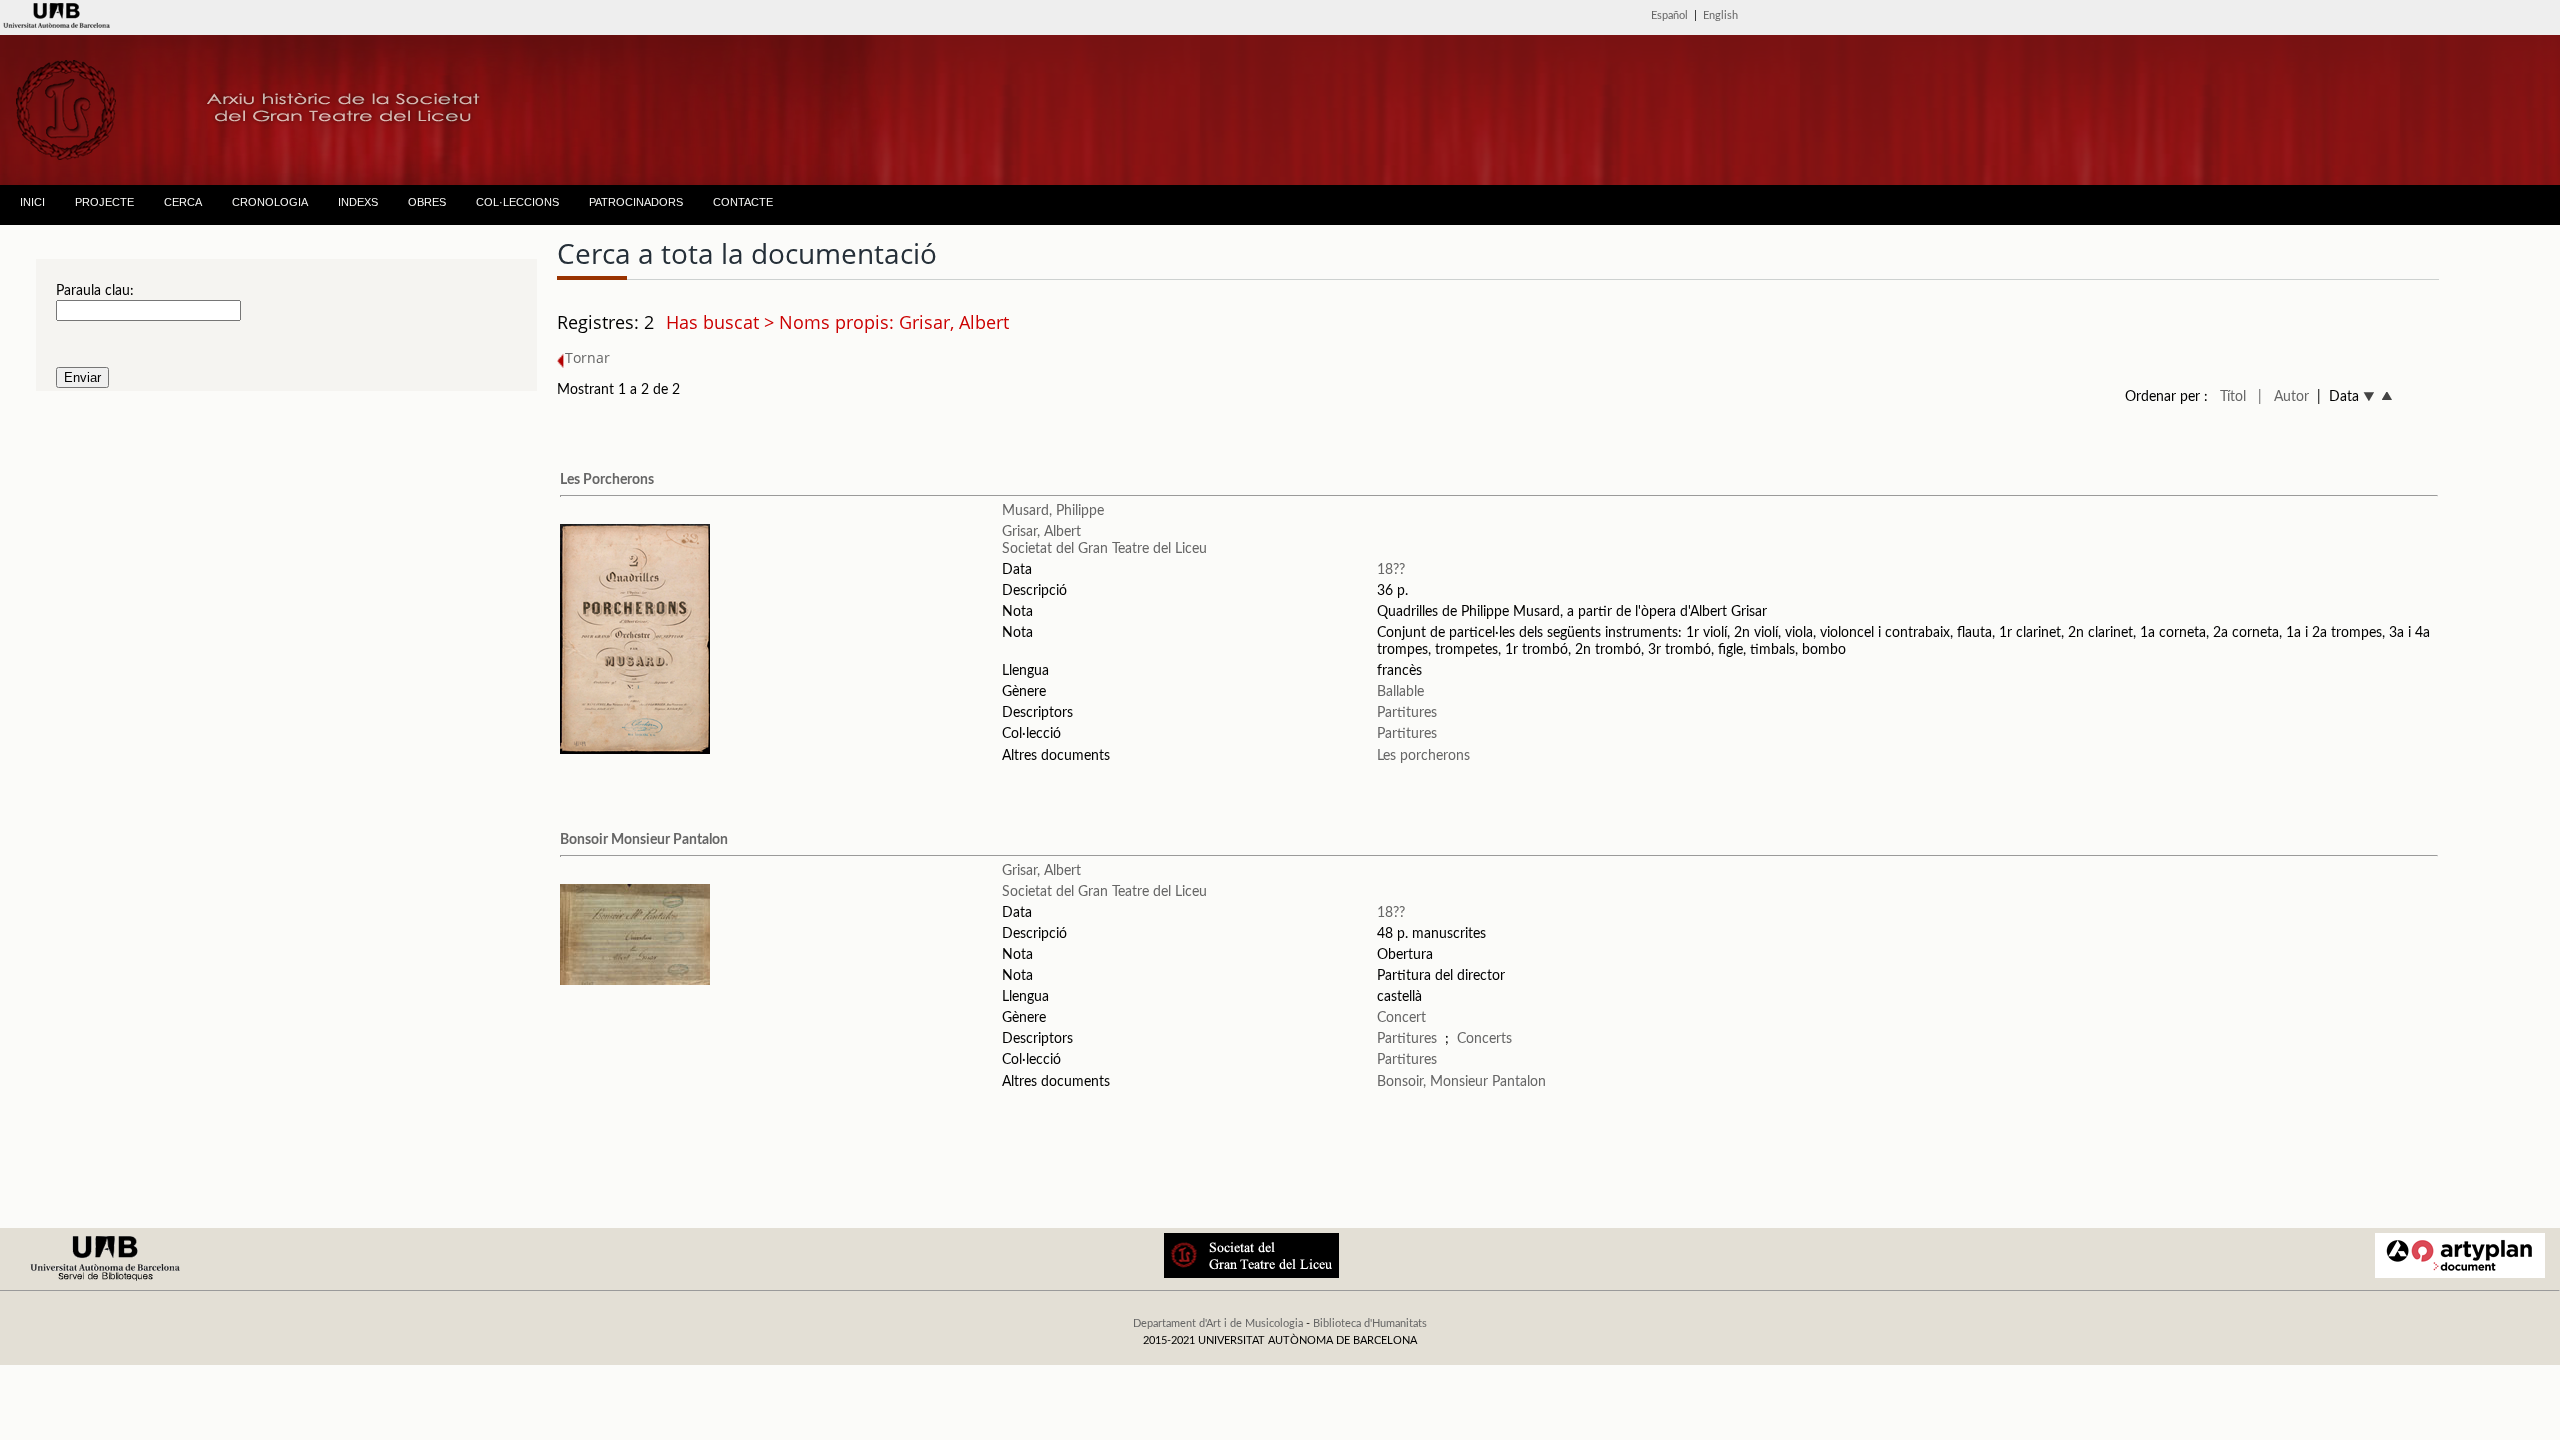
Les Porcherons (607, 480)
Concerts (1484, 1039)
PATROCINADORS (636, 202)
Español (1669, 15)
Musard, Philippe (1053, 511)
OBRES (427, 202)
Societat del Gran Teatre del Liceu (1104, 549)
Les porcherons (1423, 756)
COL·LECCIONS (517, 202)
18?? (1391, 570)
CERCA (183, 202)
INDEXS (358, 202)
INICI (32, 202)
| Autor (2283, 397)
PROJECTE (104, 202)
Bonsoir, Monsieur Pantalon (1461, 1082)
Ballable (1400, 692)
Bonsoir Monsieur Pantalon (644, 840)
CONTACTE (743, 202)
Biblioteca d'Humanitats (1370, 1323)
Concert (1401, 1018)
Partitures (1407, 713)
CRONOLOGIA (270, 202)
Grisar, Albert (1041, 532)
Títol (2233, 397)
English (1720, 15)
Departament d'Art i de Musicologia (1218, 1323)
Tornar (587, 357)
